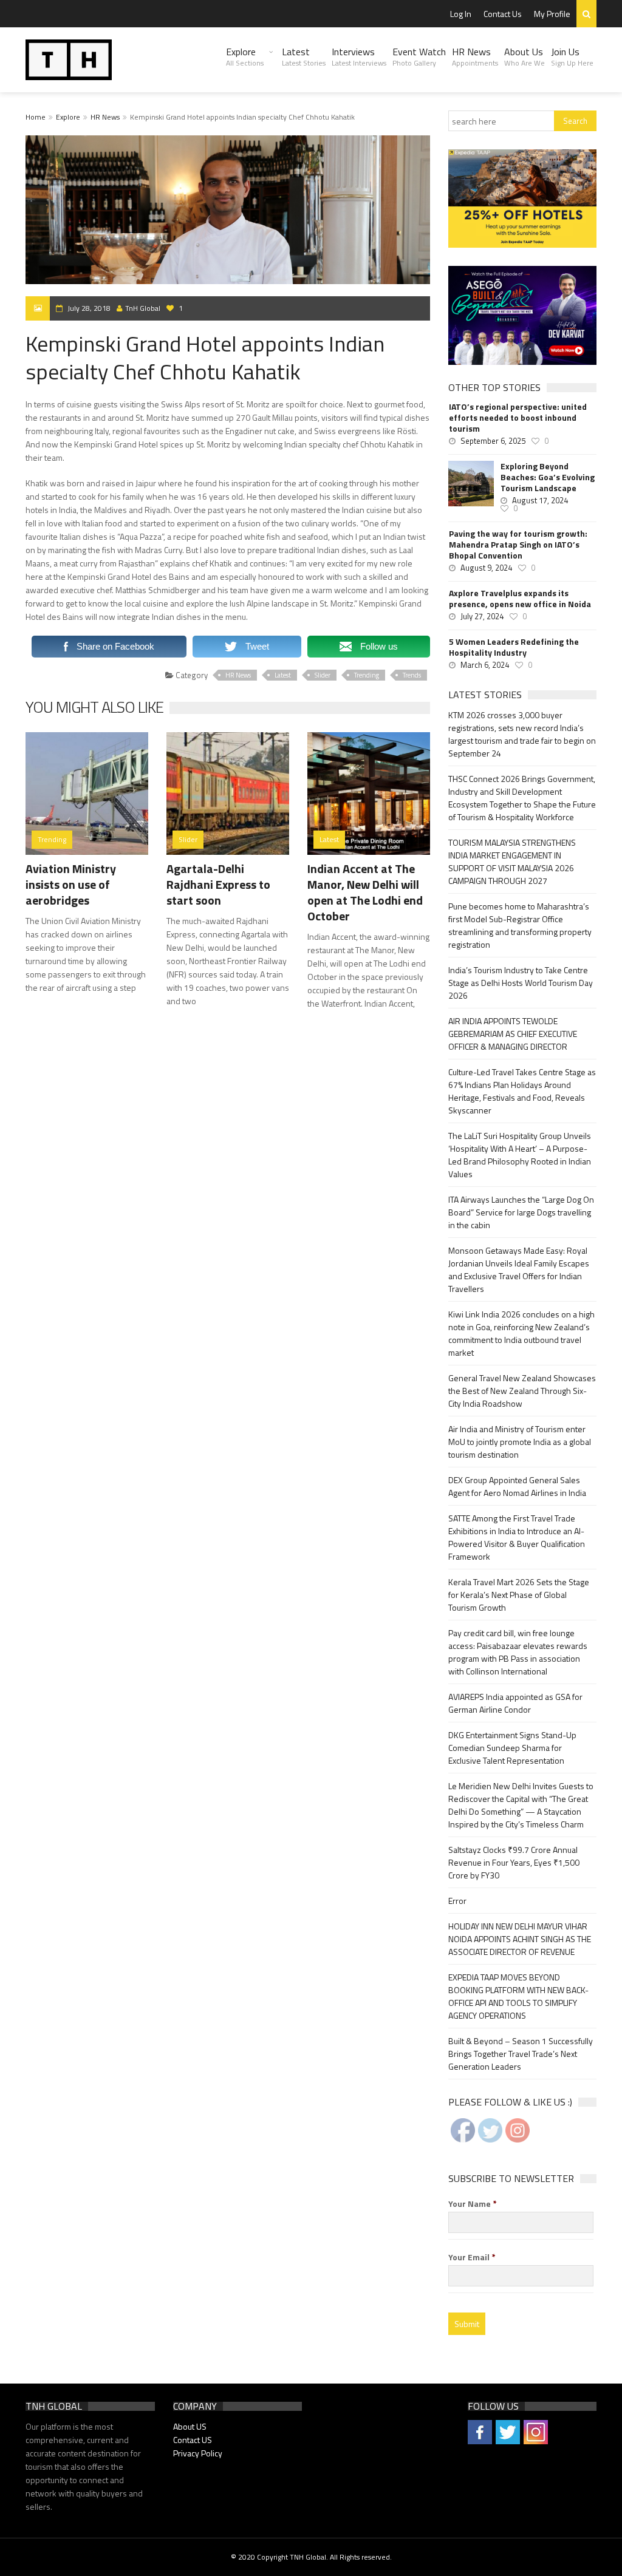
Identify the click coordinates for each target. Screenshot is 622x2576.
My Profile (552, 14)
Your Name (473, 2204)
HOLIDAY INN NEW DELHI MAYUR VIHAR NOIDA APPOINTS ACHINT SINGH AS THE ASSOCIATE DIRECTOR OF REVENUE (520, 1939)
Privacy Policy (198, 2453)
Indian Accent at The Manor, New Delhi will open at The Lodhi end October (365, 892)
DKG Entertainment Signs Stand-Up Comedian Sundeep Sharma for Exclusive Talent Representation (512, 1748)
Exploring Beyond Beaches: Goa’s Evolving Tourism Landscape (548, 477)
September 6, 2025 (493, 441)
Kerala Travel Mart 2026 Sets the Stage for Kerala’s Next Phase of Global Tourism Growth (519, 1595)
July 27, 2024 (482, 616)
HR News (475, 56)
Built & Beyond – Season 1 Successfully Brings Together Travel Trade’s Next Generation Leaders (521, 2054)
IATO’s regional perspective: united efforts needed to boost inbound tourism (518, 418)
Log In (461, 14)
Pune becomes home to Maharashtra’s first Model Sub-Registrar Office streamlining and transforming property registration (520, 925)
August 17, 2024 (540, 500)
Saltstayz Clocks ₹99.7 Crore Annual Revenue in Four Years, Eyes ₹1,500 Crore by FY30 (514, 1862)
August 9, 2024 (486, 568)
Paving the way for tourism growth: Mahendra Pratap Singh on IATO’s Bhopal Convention (518, 545)
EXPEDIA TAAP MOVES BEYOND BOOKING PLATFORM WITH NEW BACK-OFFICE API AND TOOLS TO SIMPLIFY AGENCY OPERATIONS (518, 1996)
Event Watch (419, 56)
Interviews (359, 56)
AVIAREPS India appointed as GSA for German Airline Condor (515, 1703)
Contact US (193, 2440)
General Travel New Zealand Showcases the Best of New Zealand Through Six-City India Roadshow (522, 1391)
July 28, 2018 (89, 308)
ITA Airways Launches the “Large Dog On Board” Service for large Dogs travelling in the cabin (521, 1212)
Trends (412, 675)
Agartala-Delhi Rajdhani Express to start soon (218, 884)
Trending (367, 675)
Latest (304, 56)
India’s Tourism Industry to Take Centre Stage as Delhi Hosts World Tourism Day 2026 (521, 983)
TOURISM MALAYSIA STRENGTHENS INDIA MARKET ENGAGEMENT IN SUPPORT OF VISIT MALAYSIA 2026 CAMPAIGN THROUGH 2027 (512, 861)
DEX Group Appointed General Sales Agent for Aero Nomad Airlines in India (517, 1486)
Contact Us (503, 14)
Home (36, 117)
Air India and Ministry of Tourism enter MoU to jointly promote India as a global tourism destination (520, 1442)
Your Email (472, 2257)
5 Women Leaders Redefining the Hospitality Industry (514, 647)
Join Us (572, 56)
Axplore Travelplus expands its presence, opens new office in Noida (520, 599)
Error (457, 1901)
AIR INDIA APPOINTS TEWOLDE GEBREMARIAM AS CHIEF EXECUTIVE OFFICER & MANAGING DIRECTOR (513, 1034)
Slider (323, 675)
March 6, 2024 (485, 665)
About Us (525, 56)
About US (190, 2426)
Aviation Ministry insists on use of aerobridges (71, 884)
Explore (245, 56)
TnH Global (143, 308)
